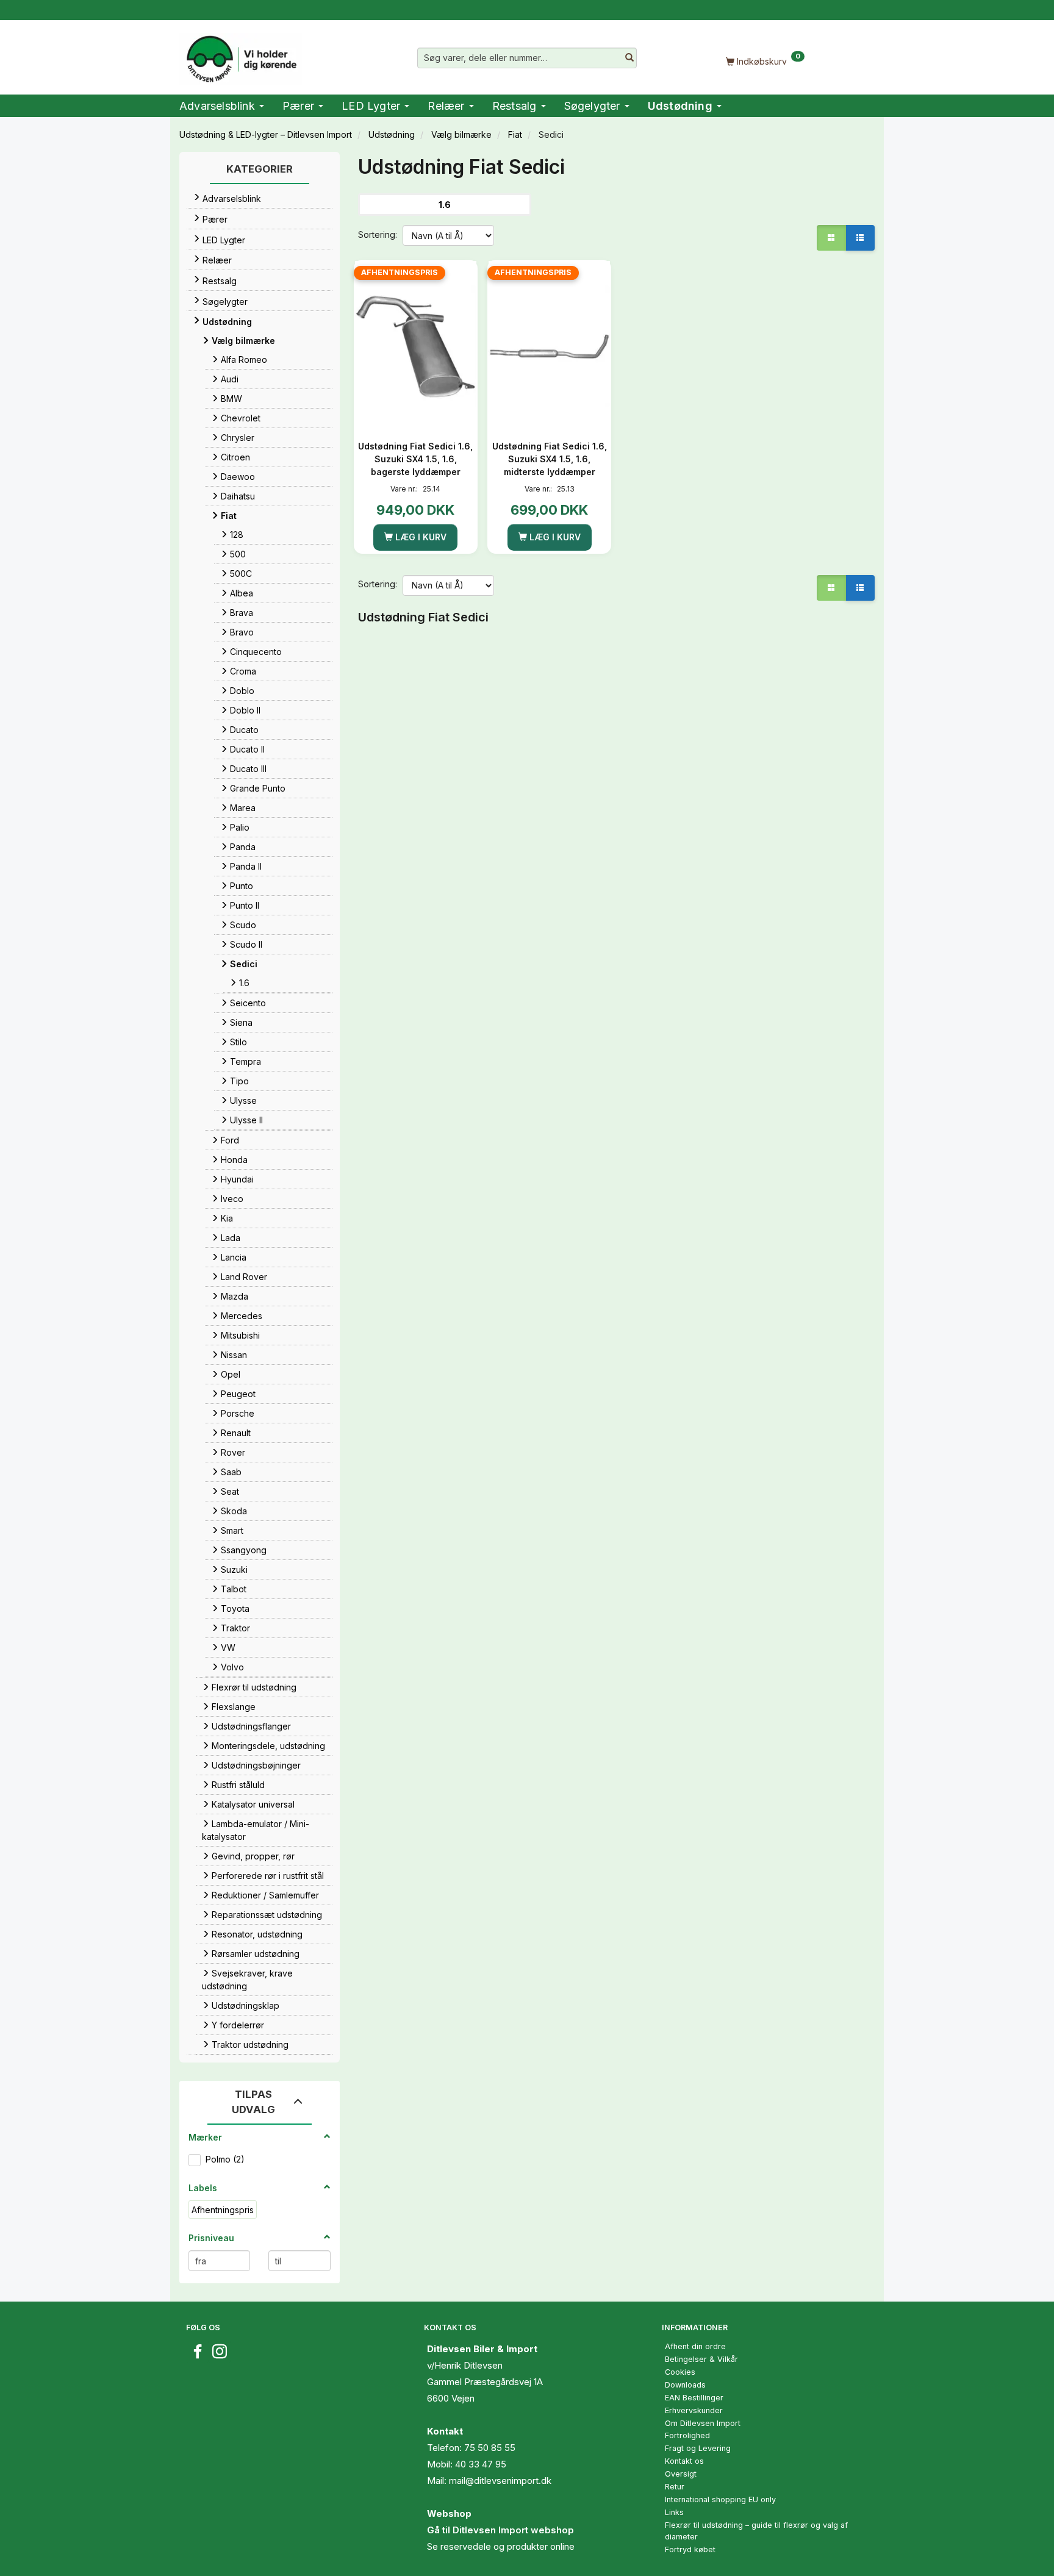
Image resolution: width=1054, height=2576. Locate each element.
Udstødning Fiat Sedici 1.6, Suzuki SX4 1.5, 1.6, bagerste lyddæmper (415, 459)
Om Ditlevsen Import (703, 2423)
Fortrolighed (687, 2435)
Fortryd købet (690, 2549)
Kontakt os (684, 2461)
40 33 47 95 (481, 2464)
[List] (860, 238)
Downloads (685, 2385)
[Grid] (831, 238)
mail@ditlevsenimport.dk (500, 2481)
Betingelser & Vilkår (701, 2359)
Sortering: (378, 234)
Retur (675, 2487)
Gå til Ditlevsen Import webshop (500, 2530)
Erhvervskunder (694, 2410)
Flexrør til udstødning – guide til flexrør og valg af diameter (756, 2531)
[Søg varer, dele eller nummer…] (629, 58)
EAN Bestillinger (694, 2398)
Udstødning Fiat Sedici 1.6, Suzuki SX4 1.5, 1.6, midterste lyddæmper (550, 459)
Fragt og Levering (698, 2448)
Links (674, 2512)
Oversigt (681, 2474)
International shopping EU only (720, 2499)
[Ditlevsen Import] (241, 55)
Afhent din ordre (695, 2346)
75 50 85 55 (490, 2448)
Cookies (680, 2372)
